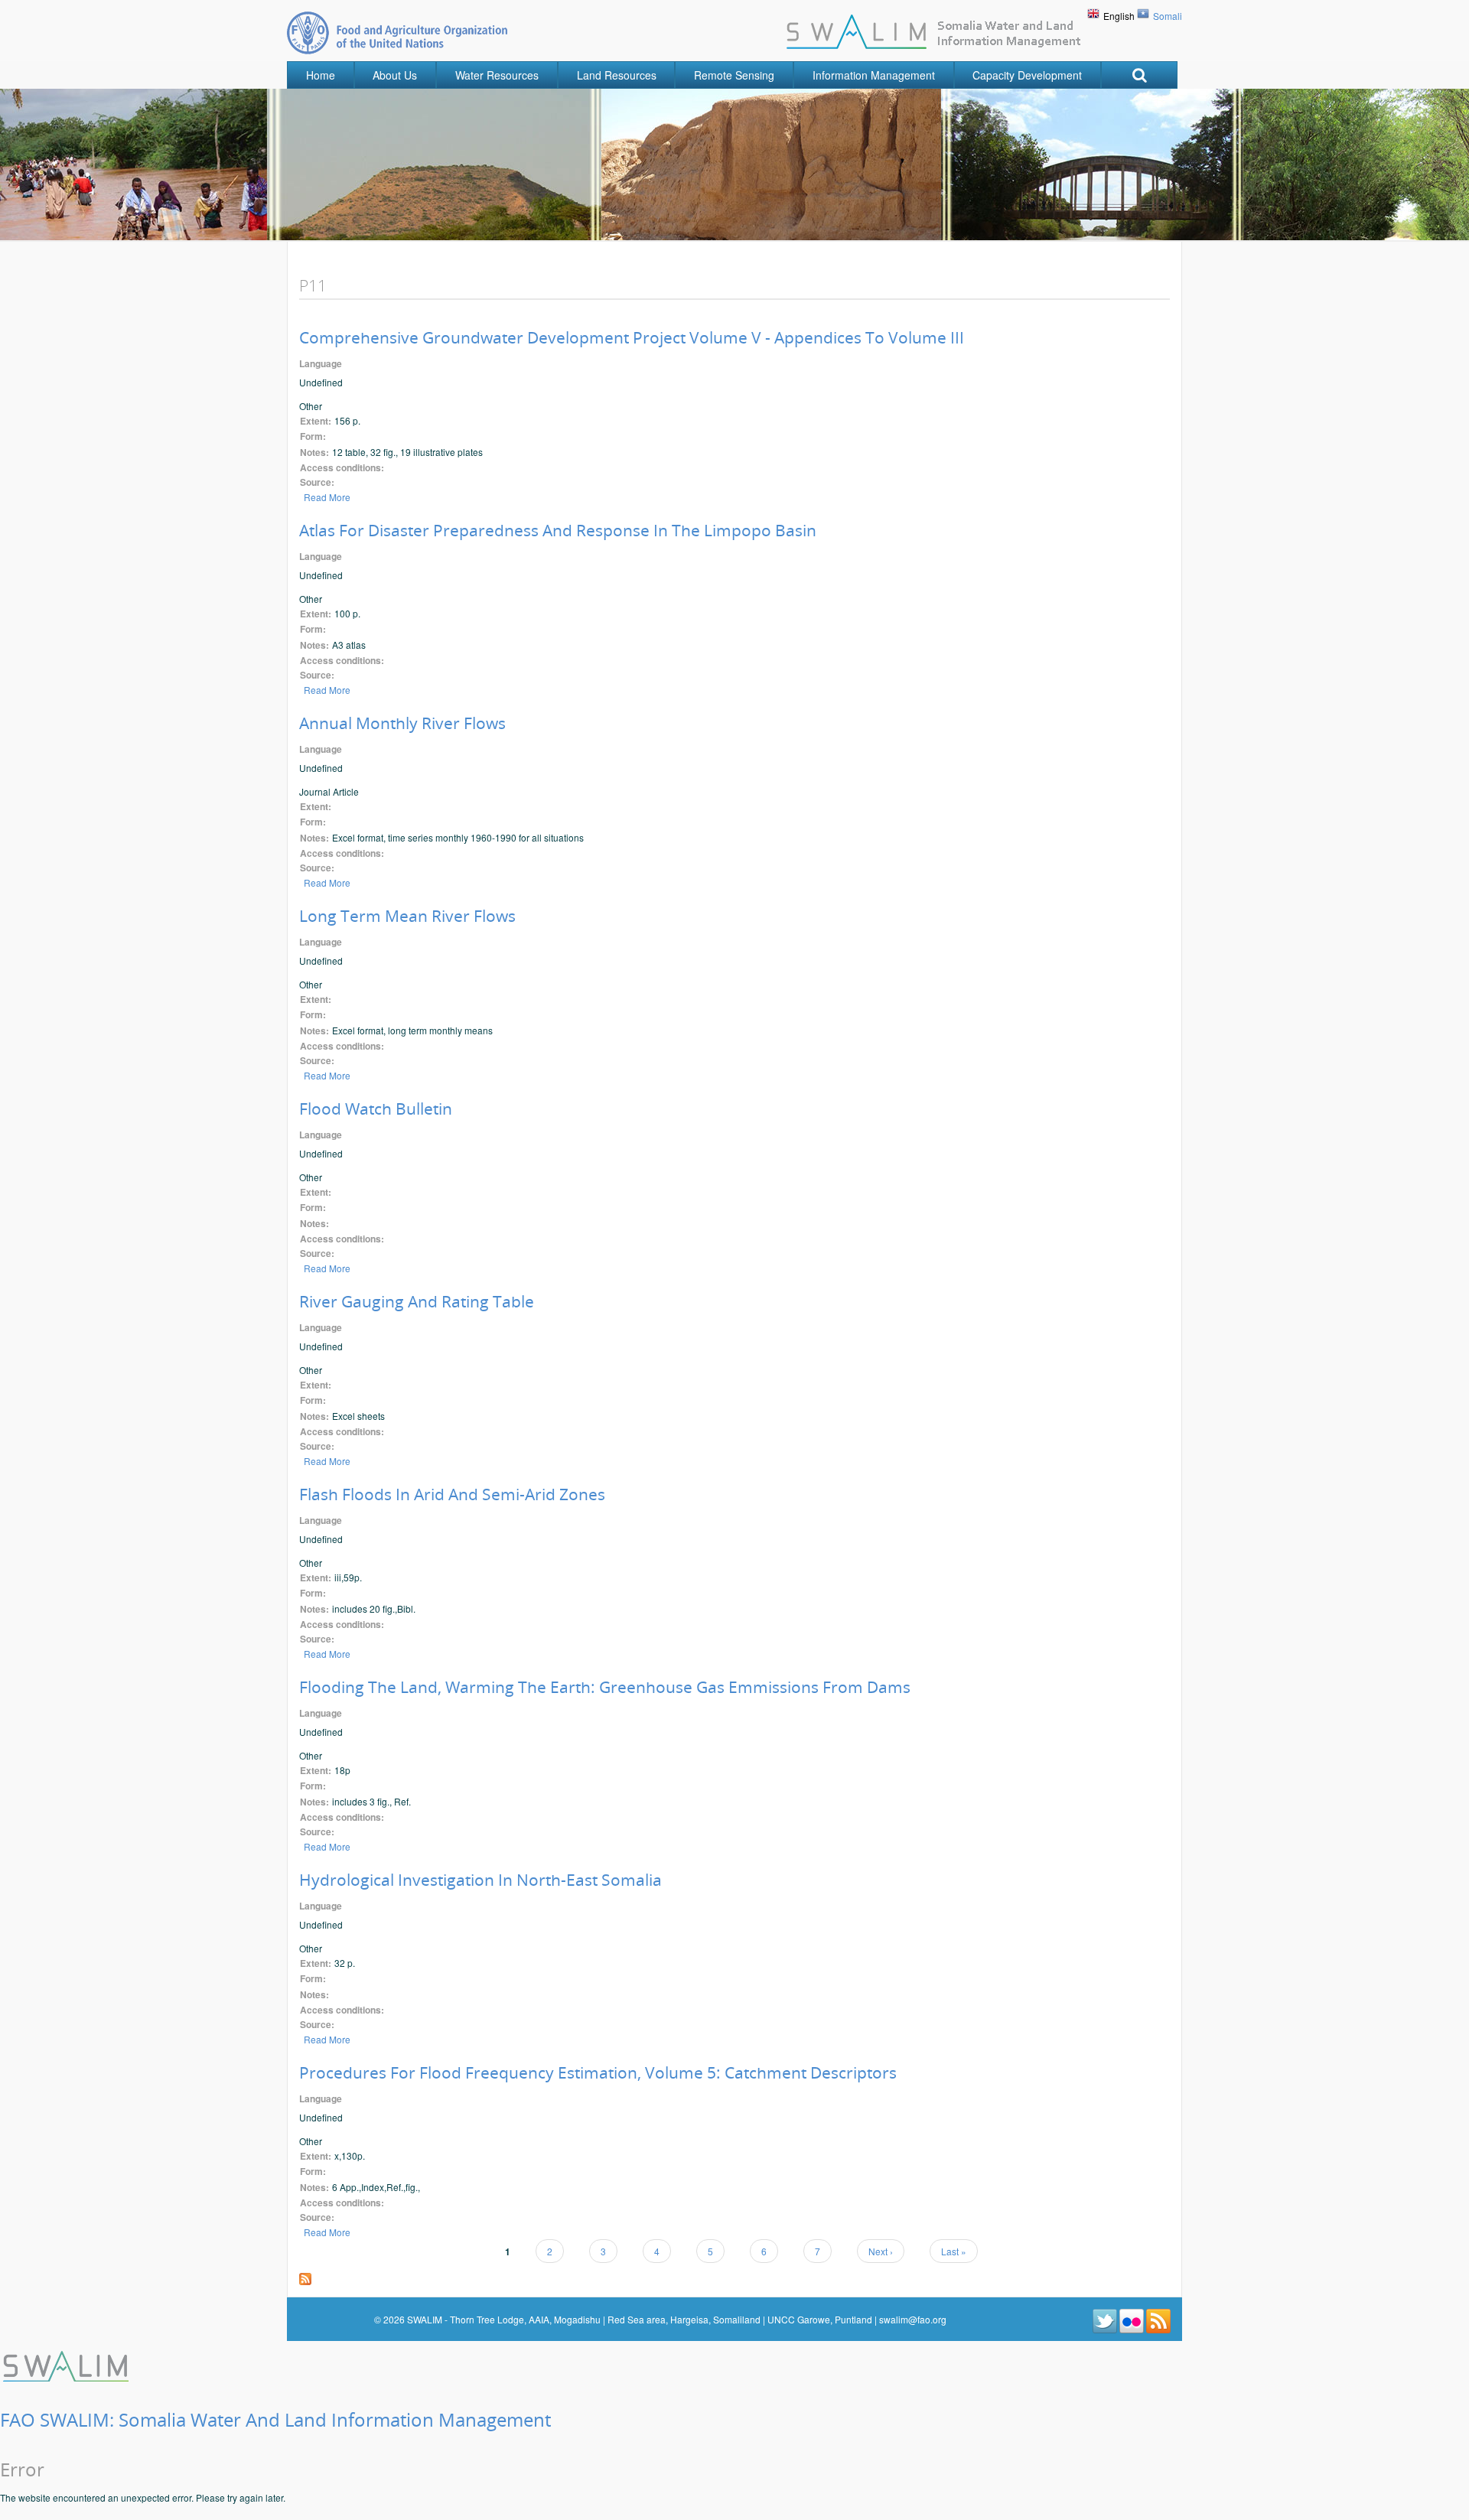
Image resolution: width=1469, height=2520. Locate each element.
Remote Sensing (734, 75)
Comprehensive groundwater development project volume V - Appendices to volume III (632, 337)
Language (321, 364)
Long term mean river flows (407, 916)
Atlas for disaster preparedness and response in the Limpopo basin (558, 530)
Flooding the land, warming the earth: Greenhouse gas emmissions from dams (605, 1687)
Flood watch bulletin (376, 1109)
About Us (395, 75)
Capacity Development (1027, 75)
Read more (327, 497)
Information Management (874, 75)
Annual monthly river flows (402, 723)
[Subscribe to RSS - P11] (305, 2277)
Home (321, 75)
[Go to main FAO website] (397, 33)
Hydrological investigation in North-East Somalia (480, 1880)
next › (881, 2251)
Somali (1168, 16)
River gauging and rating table (417, 1301)
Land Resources (617, 75)
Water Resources (497, 75)
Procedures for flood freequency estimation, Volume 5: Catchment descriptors (598, 2072)
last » (954, 2251)
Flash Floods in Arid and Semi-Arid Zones (452, 1494)
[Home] (67, 2364)
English (1119, 16)
